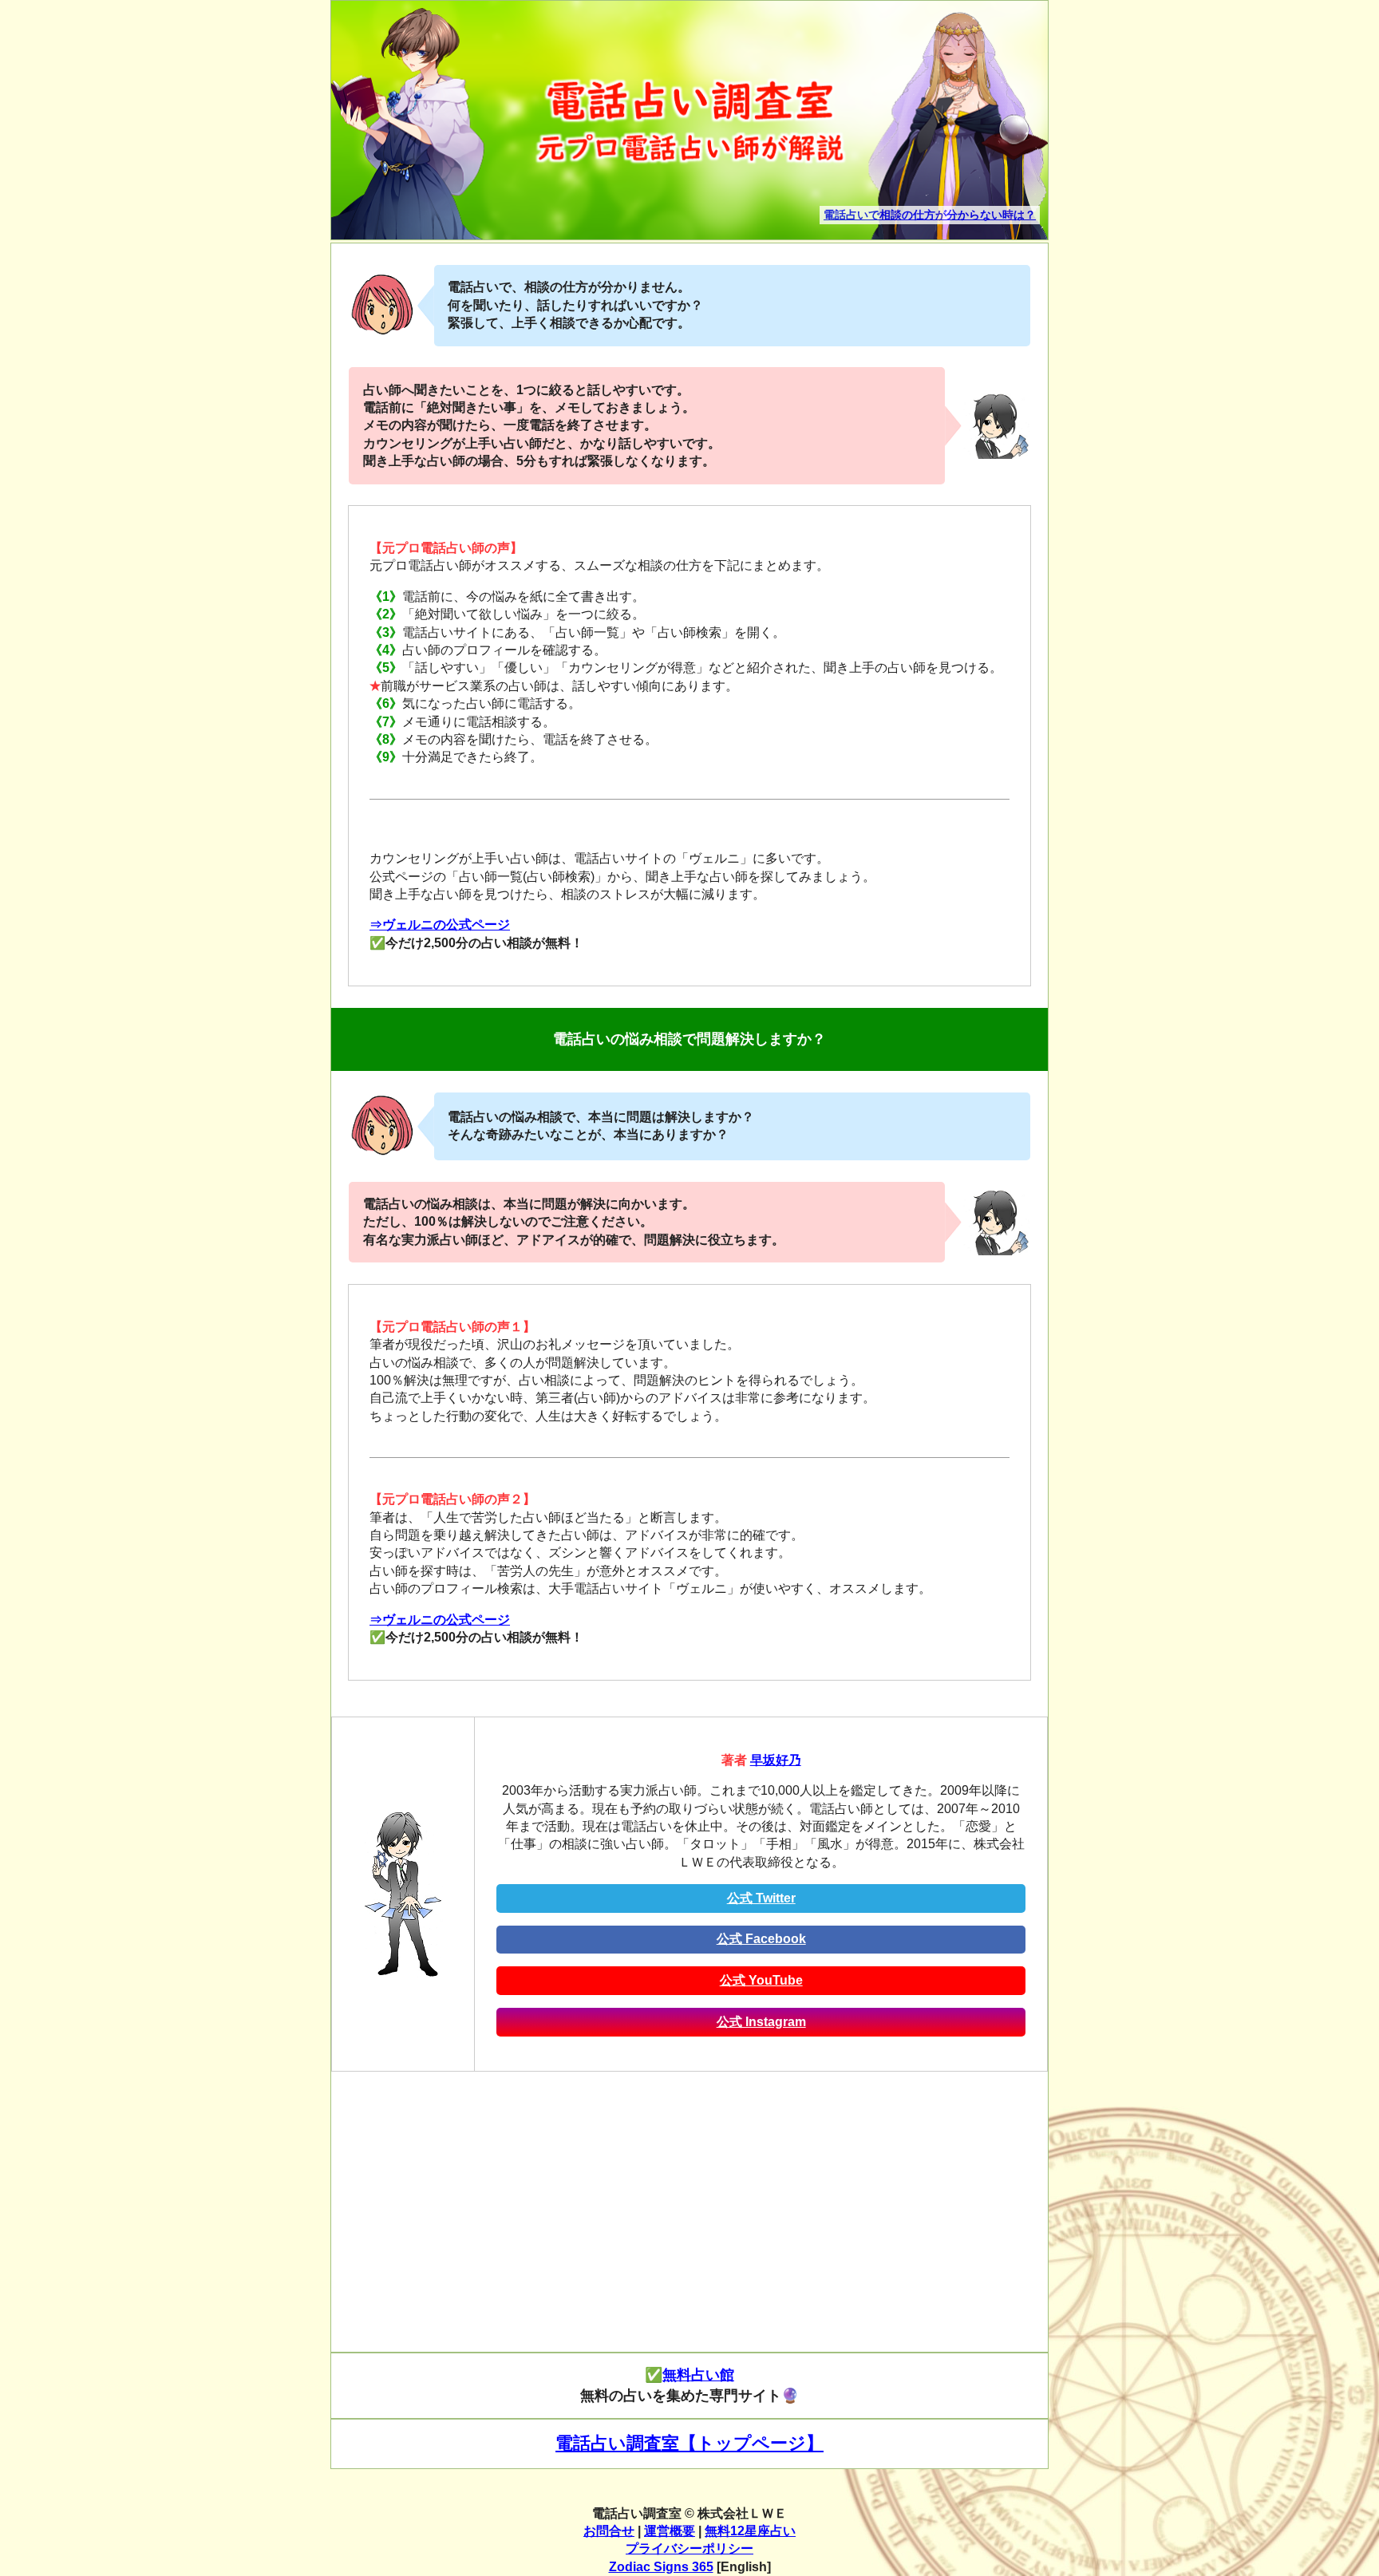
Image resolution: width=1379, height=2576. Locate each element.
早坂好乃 (776, 1760)
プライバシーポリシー (689, 2548)
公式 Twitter (761, 1898)
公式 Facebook (761, 1939)
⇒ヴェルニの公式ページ (440, 925)
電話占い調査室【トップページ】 (689, 2443)
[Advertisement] (689, 2219)
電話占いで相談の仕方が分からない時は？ (930, 215)
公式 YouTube (761, 1980)
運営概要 (670, 2531)
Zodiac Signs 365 (661, 2567)
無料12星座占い (750, 2531)
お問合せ (609, 2531)
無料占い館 (698, 2375)
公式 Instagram (761, 2022)
